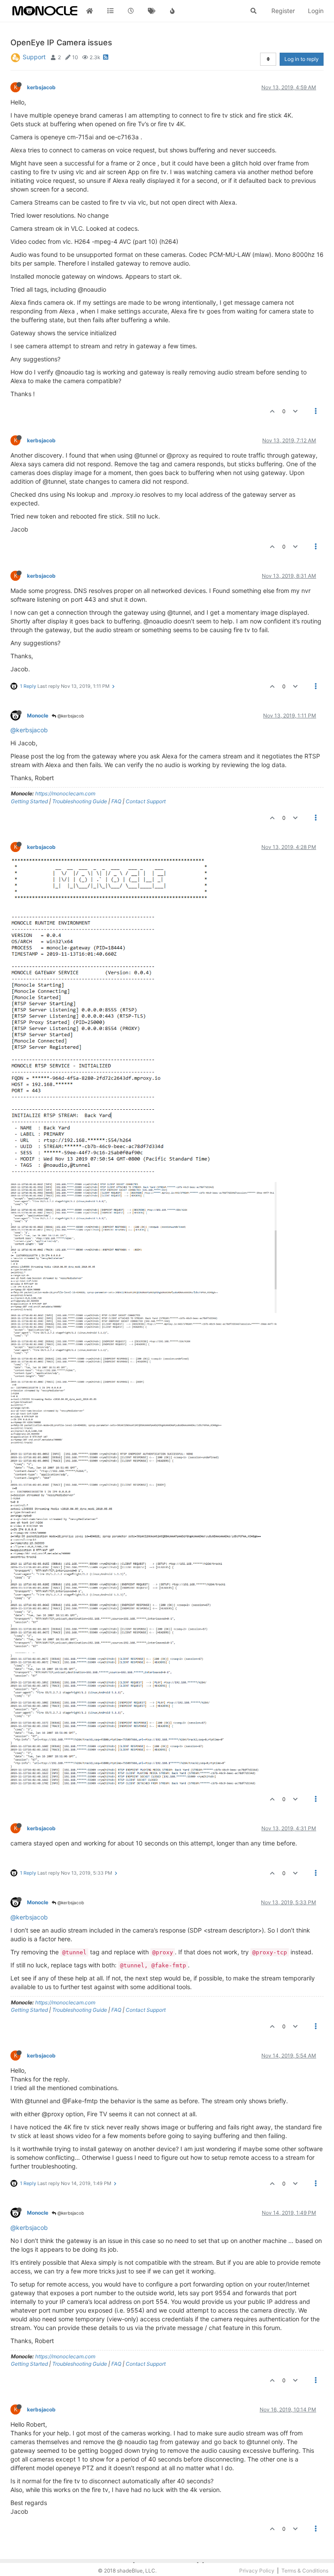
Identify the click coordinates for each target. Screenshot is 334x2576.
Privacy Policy (257, 2571)
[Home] (90, 11)
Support (34, 57)
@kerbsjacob (70, 716)
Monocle (38, 716)
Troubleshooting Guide (80, 801)
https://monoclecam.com (65, 793)
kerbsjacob (41, 87)
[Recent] (131, 11)
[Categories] (110, 11)
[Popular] (172, 11)
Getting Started (29, 801)
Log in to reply (302, 59)
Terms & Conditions (305, 2571)
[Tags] (152, 11)
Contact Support (146, 801)
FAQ (116, 801)
